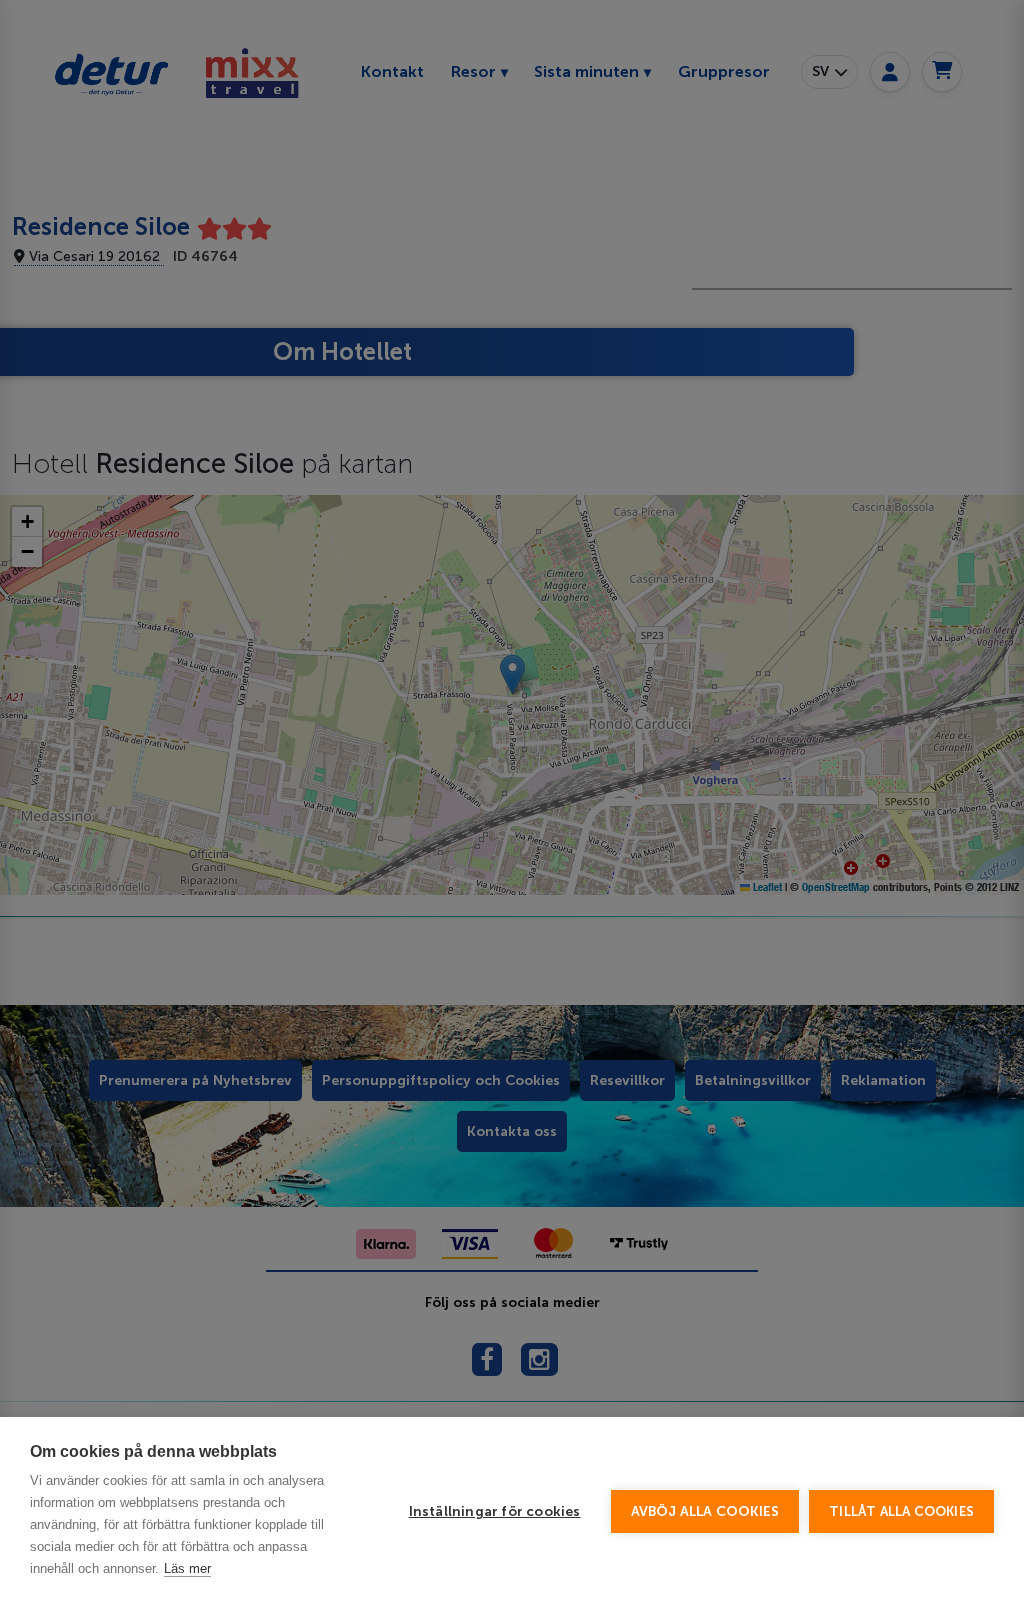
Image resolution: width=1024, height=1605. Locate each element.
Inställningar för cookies (495, 1511)
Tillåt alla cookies (901, 1511)
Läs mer (187, 1568)
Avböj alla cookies (705, 1511)
